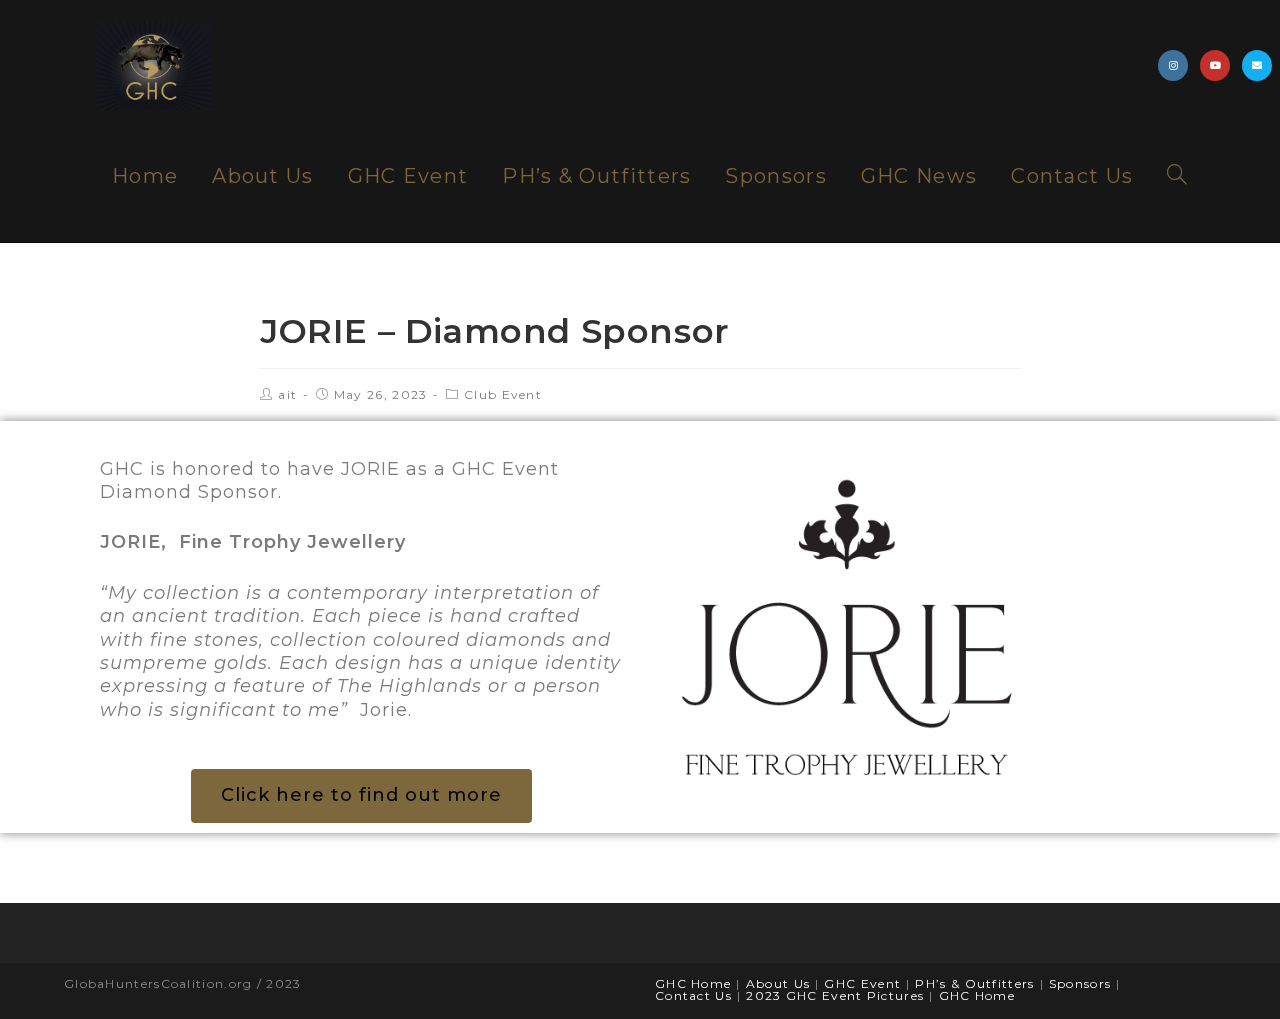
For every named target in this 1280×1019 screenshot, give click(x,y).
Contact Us (693, 995)
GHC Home (693, 983)
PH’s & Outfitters (974, 983)
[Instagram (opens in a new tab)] (1173, 65)
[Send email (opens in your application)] (1257, 65)
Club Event (503, 394)
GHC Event (862, 983)
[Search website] (1177, 176)
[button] (361, 795)
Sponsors (1080, 983)
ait (287, 394)
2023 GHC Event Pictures (835, 995)
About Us (778, 983)
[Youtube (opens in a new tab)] (1215, 65)
